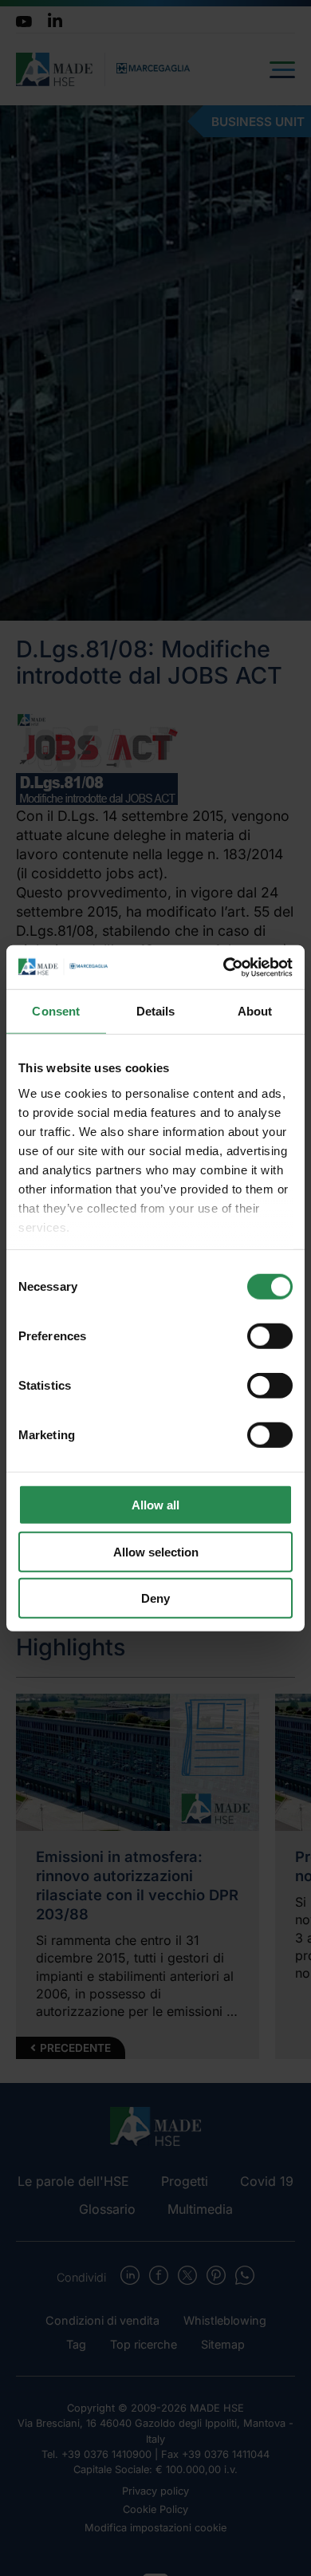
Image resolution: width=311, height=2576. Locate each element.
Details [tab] (156, 1011)
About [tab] (255, 1011)
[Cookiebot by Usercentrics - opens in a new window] (224, 967)
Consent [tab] (56, 1011)
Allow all (155, 1505)
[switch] (270, 1336)
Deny (155, 1598)
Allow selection (156, 1551)
